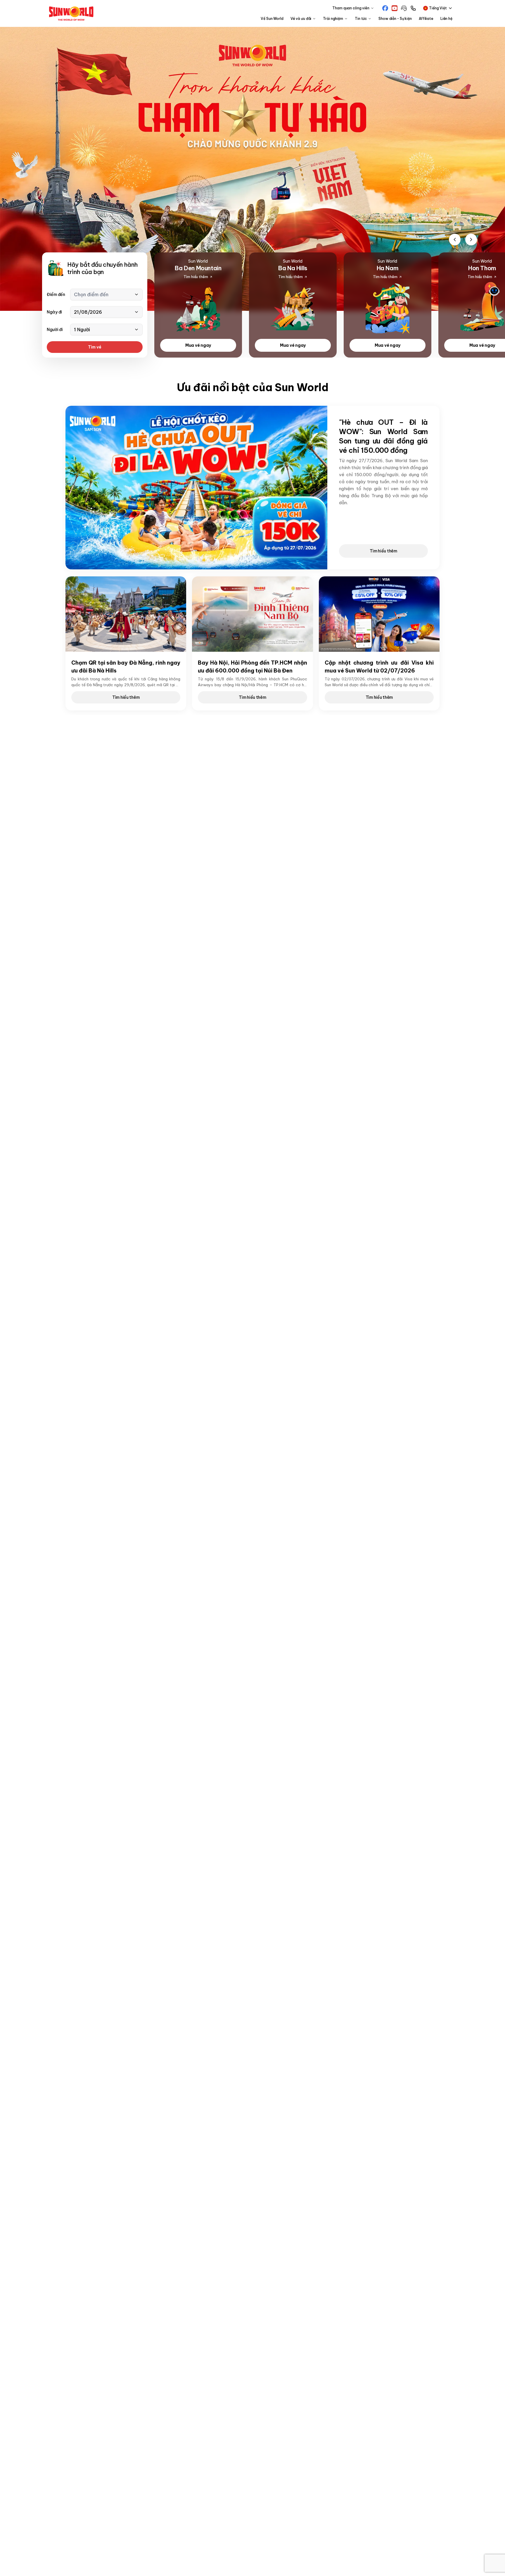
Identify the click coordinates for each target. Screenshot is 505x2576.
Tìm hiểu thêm (383, 551)
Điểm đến (56, 294)
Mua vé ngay (198, 345)
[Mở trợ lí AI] (492, 289)
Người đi (55, 330)
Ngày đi (54, 312)
